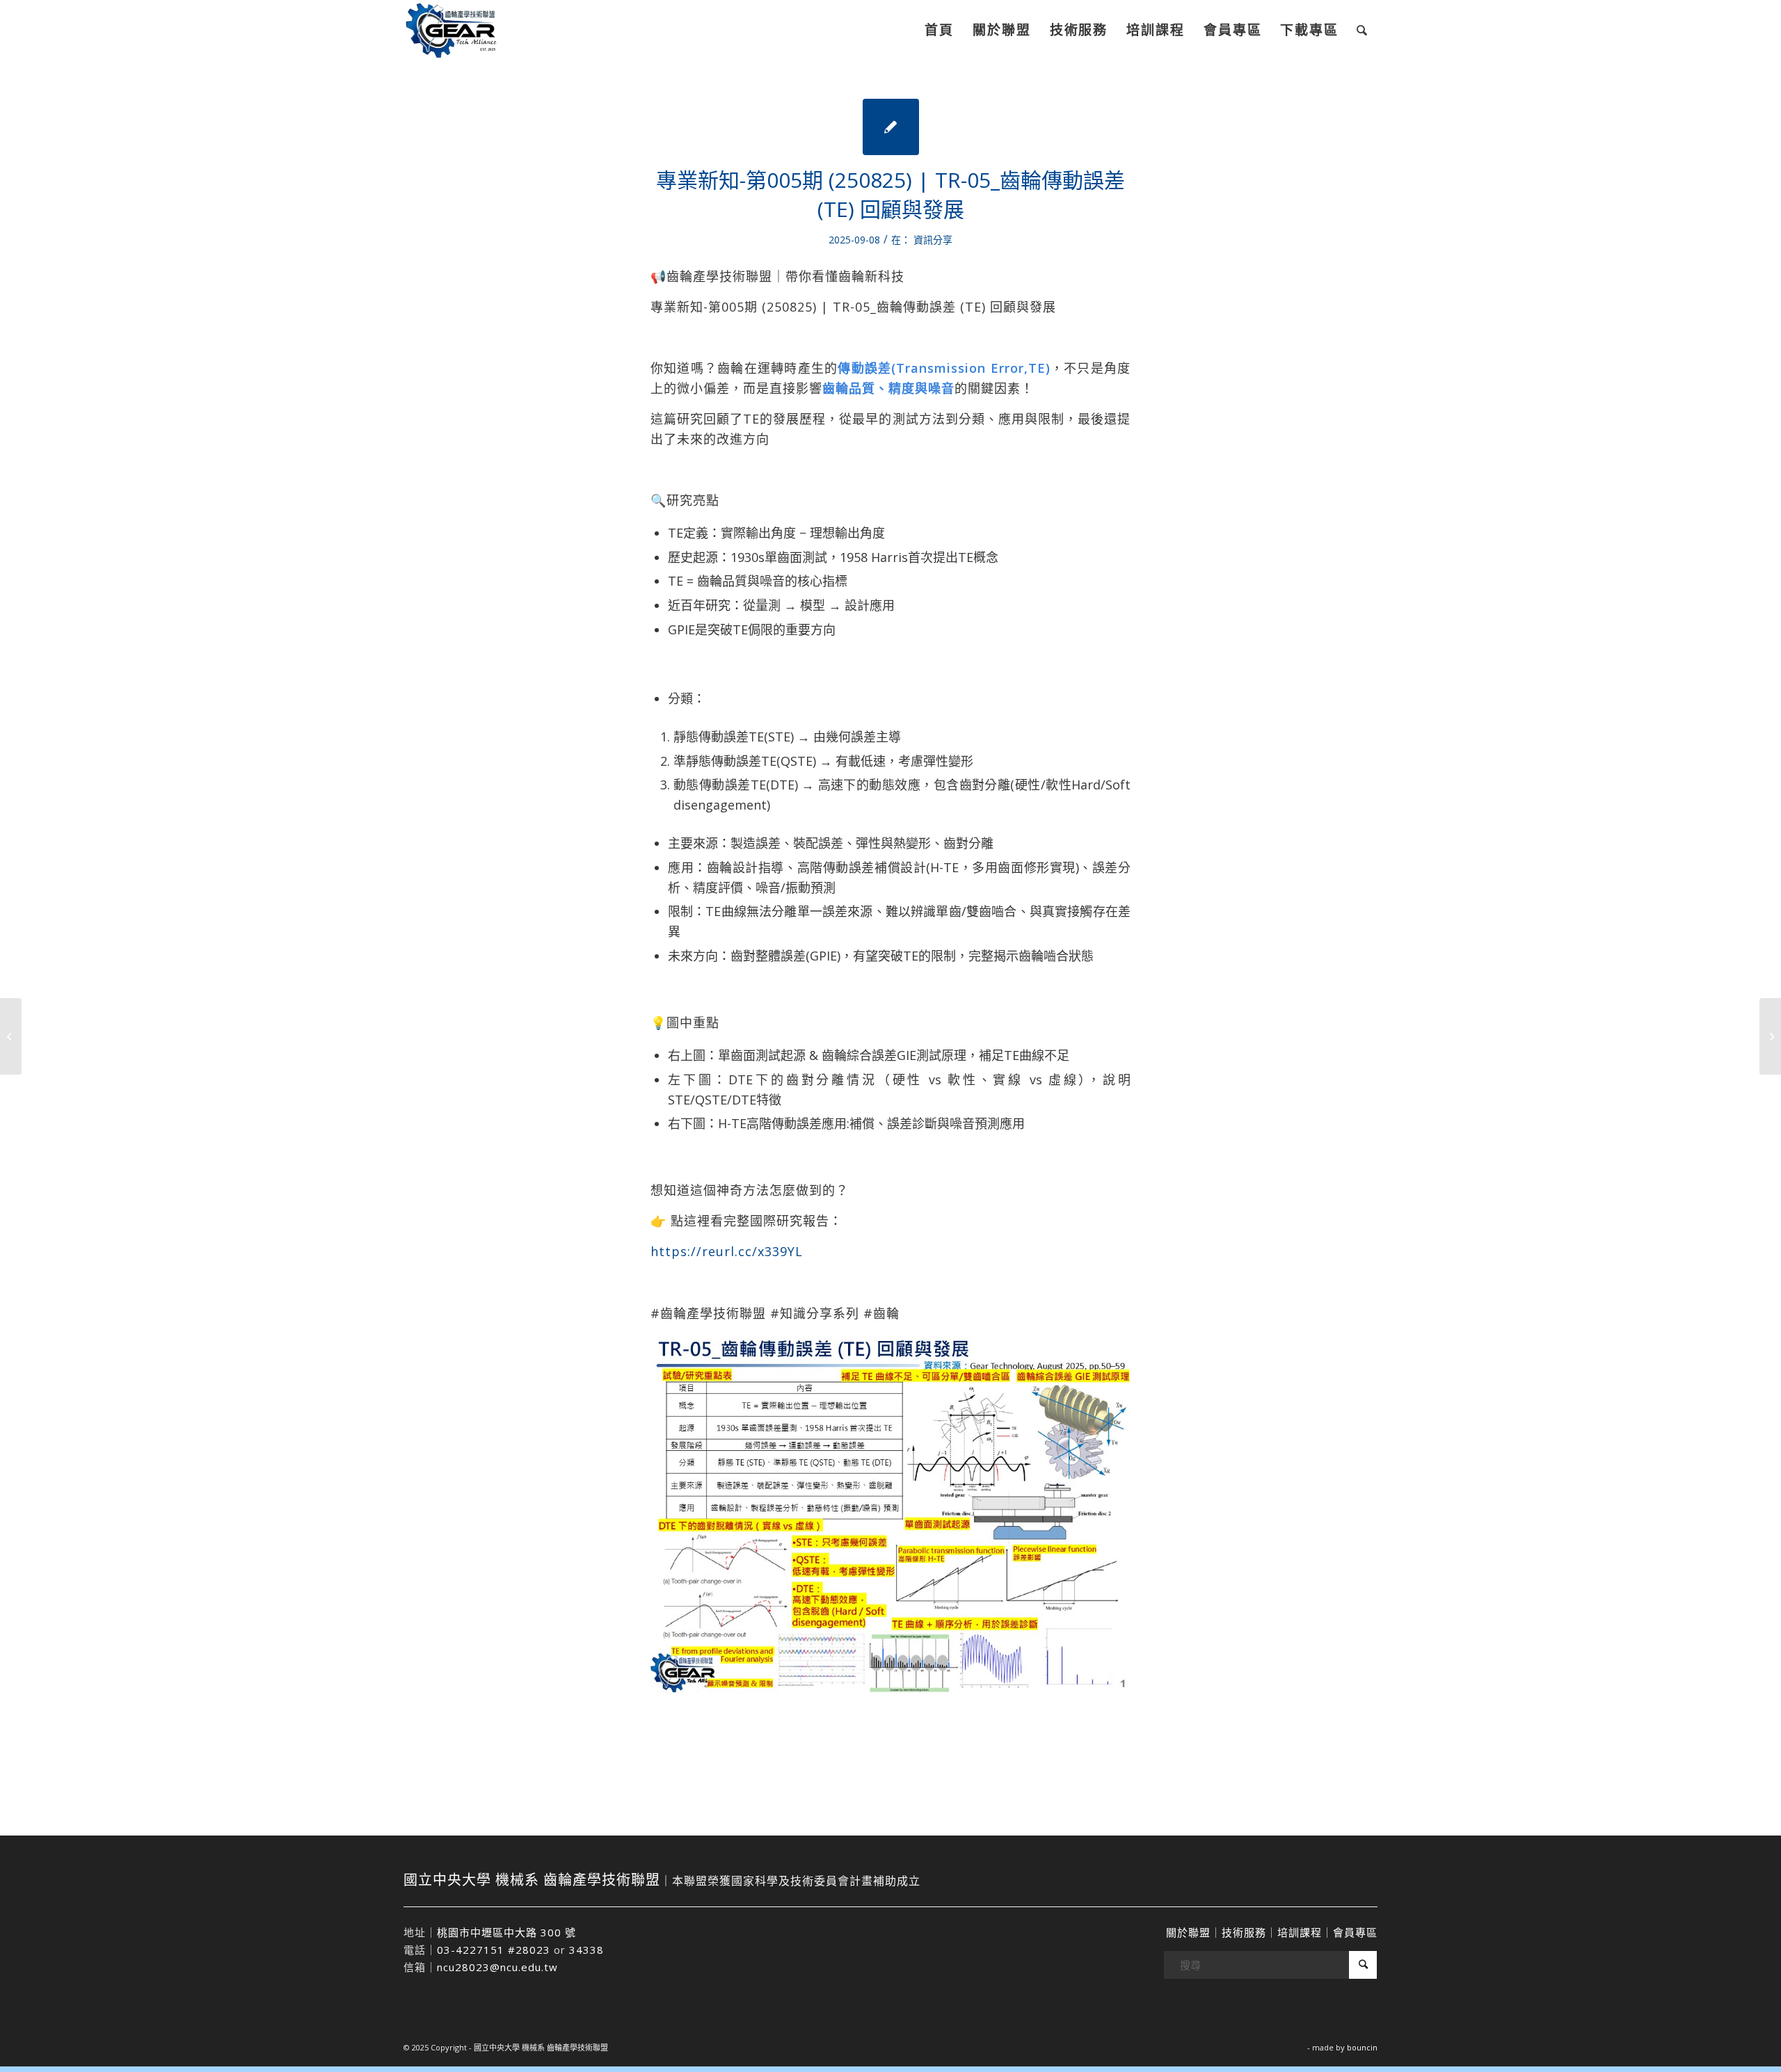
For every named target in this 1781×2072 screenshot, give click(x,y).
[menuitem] (939, 30)
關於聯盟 (1188, 1932)
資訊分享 (933, 240)
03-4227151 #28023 (494, 1950)
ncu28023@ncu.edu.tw (497, 1967)
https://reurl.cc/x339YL (727, 1251)
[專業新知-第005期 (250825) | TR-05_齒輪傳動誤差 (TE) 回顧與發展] (891, 127)
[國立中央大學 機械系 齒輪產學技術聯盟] (465, 30)
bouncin (1362, 2047)
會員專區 (1355, 1932)
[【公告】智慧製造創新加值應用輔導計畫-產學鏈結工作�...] (11, 1036)
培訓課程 (1300, 1932)
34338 (586, 1950)
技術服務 (1244, 1932)
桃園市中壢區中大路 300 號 (506, 1932)
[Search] (1363, 30)
